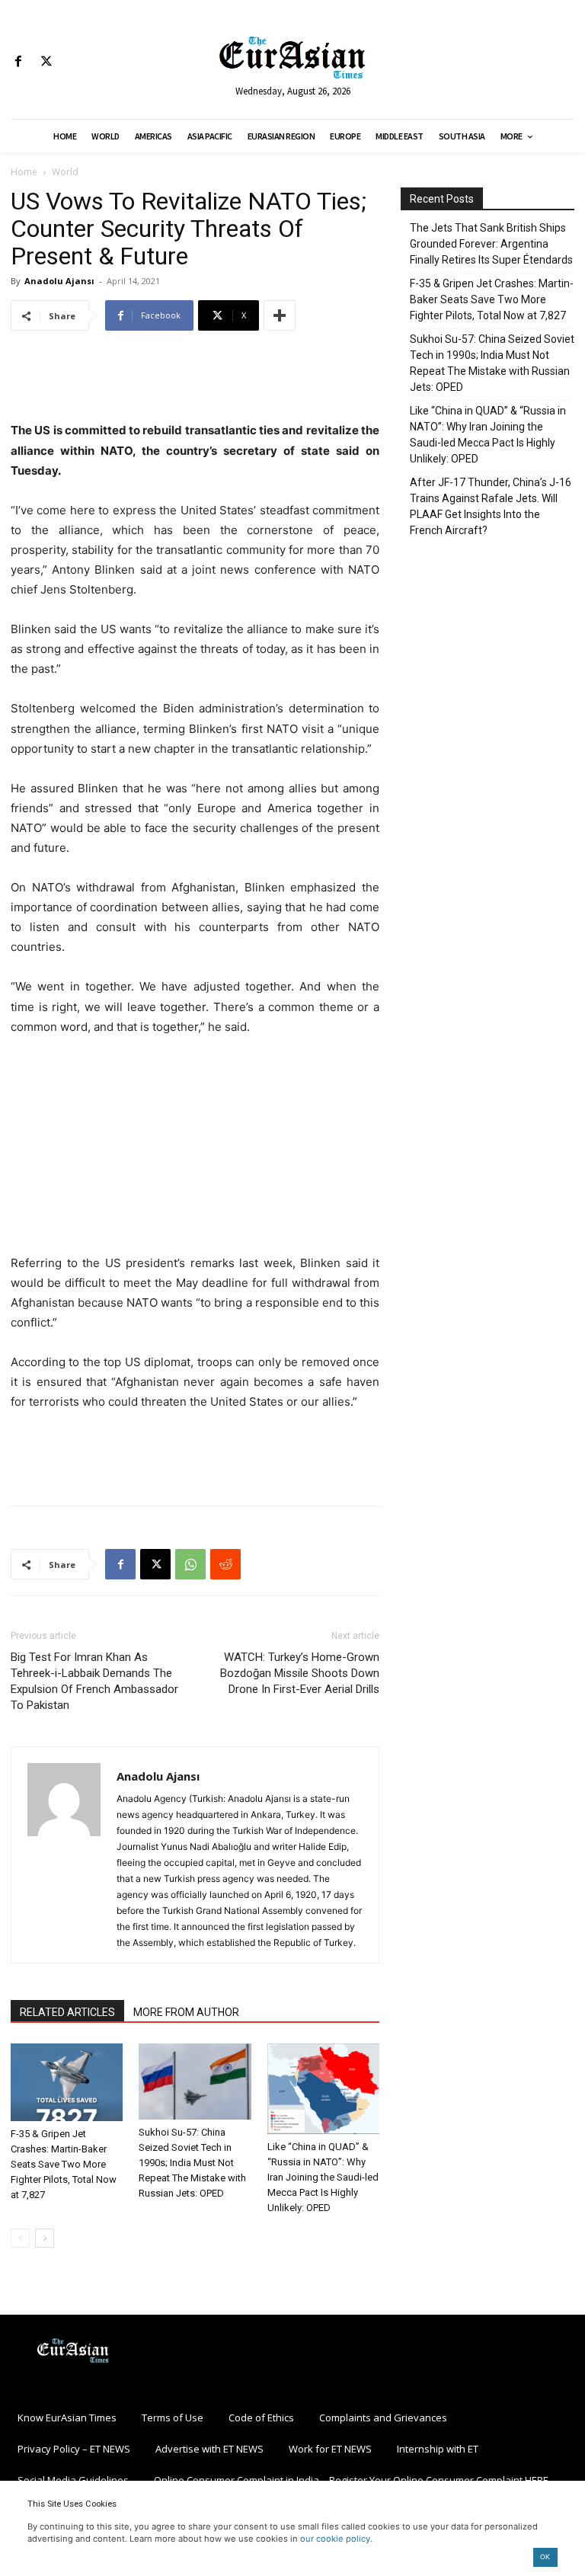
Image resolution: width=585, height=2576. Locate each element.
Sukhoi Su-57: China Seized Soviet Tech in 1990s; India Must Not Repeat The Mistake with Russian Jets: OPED (192, 2163)
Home (24, 172)
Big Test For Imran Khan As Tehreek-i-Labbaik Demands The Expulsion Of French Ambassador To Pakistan (94, 1681)
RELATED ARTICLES (67, 2012)
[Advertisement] (195, 382)
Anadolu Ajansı (59, 281)
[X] (46, 62)
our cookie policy (335, 2539)
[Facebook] (18, 62)
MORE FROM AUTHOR (186, 2012)
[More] (280, 315)
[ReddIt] (225, 1564)
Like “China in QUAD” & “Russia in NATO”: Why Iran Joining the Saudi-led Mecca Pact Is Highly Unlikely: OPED (323, 2177)
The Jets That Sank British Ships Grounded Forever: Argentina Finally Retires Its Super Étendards (491, 244)
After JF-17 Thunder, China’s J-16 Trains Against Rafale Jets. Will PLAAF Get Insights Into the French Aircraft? (491, 506)
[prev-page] (20, 2238)
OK (545, 2557)
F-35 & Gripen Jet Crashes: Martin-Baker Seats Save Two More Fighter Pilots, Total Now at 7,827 (64, 2164)
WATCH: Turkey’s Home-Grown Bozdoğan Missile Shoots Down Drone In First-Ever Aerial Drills (300, 1673)
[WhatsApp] (190, 1564)
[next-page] (45, 2238)
